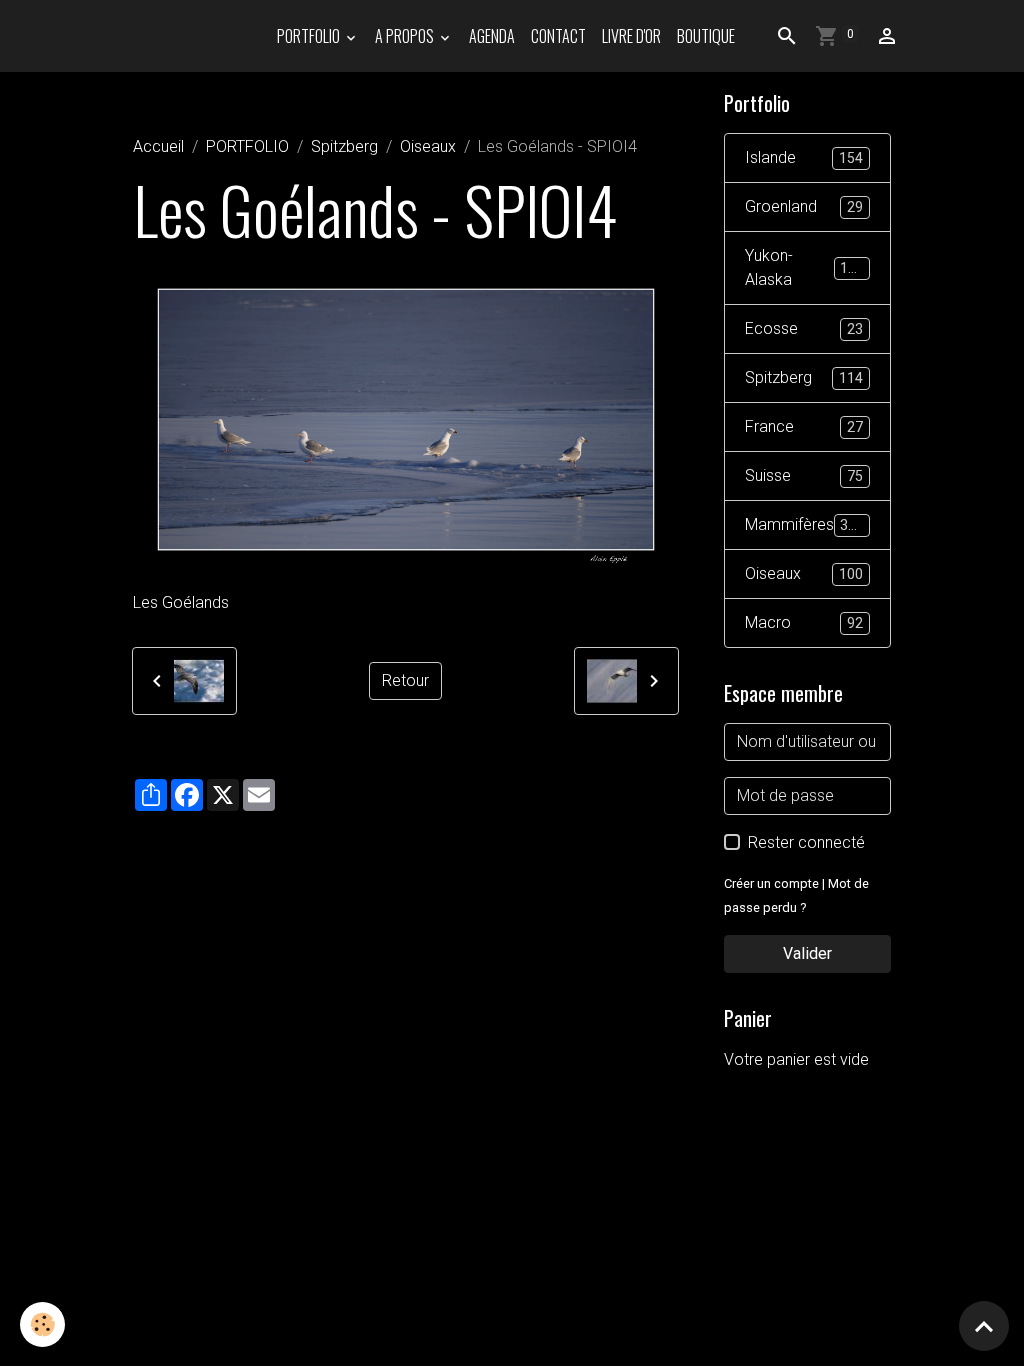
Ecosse (804, 328)
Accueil (158, 146)
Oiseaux (428, 146)
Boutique (706, 36)
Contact (558, 36)
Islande (804, 157)
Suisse (804, 475)
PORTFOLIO (310, 36)
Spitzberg (344, 146)
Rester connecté (806, 842)
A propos (406, 36)
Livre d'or (631, 36)
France (804, 426)
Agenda (492, 36)
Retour (405, 680)
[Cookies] (42, 1324)
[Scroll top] (984, 1326)
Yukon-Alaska (805, 267)
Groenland (804, 206)
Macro (804, 622)
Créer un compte (771, 883)
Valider (807, 953)
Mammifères (805, 524)
